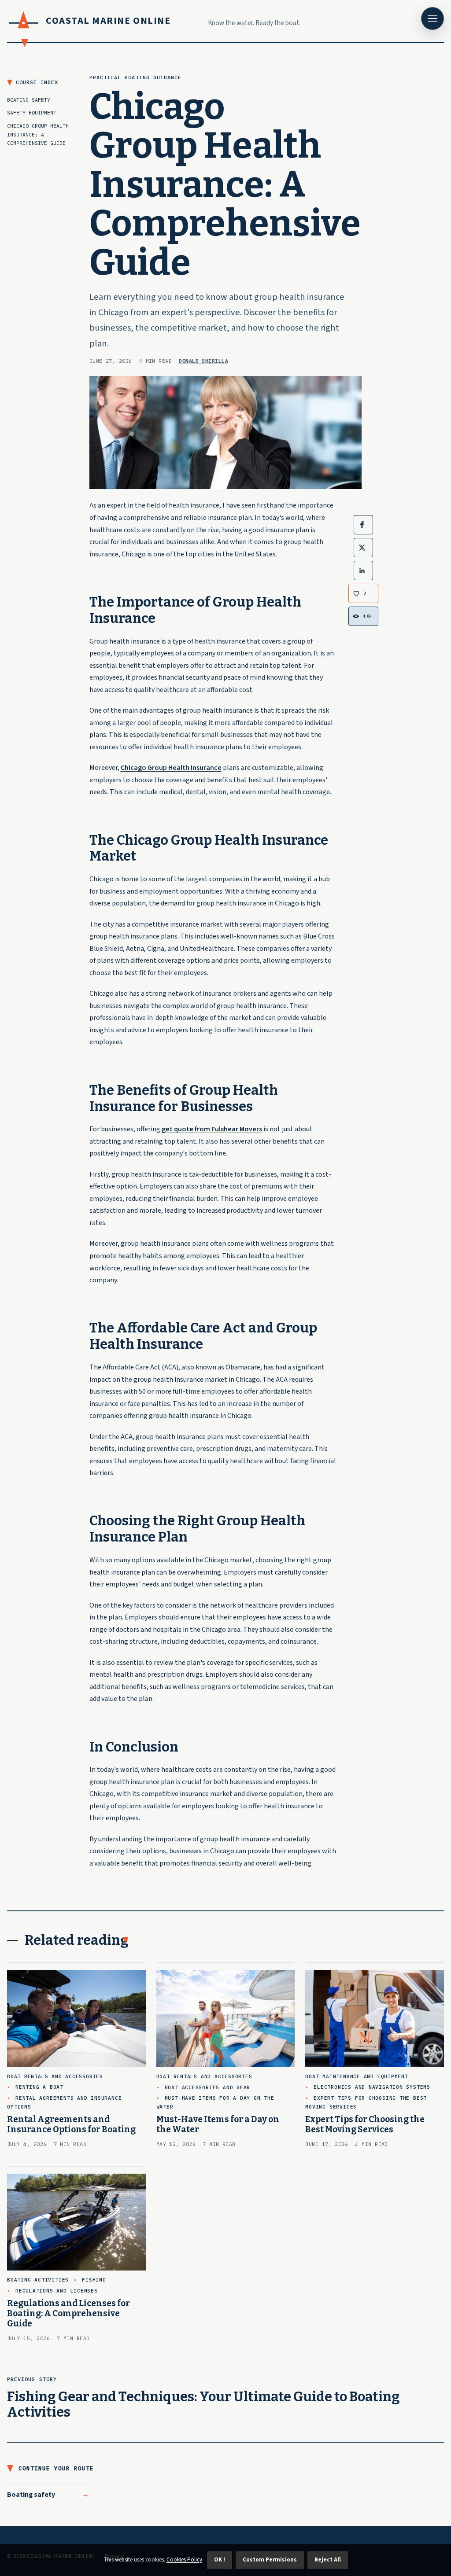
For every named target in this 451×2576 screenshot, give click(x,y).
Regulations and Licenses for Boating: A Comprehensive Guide (68, 2313)
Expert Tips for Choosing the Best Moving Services (365, 2124)
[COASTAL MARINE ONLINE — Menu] (433, 18)
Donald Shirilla (203, 361)
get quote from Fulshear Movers (212, 1129)
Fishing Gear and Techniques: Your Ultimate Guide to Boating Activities (203, 2405)
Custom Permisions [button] (270, 2560)
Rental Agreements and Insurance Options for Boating (71, 2124)
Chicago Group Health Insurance (171, 768)
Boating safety (31, 2495)
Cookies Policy (184, 2560)
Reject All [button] (328, 2560)
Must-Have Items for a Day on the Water (218, 2124)
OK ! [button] (220, 2560)
